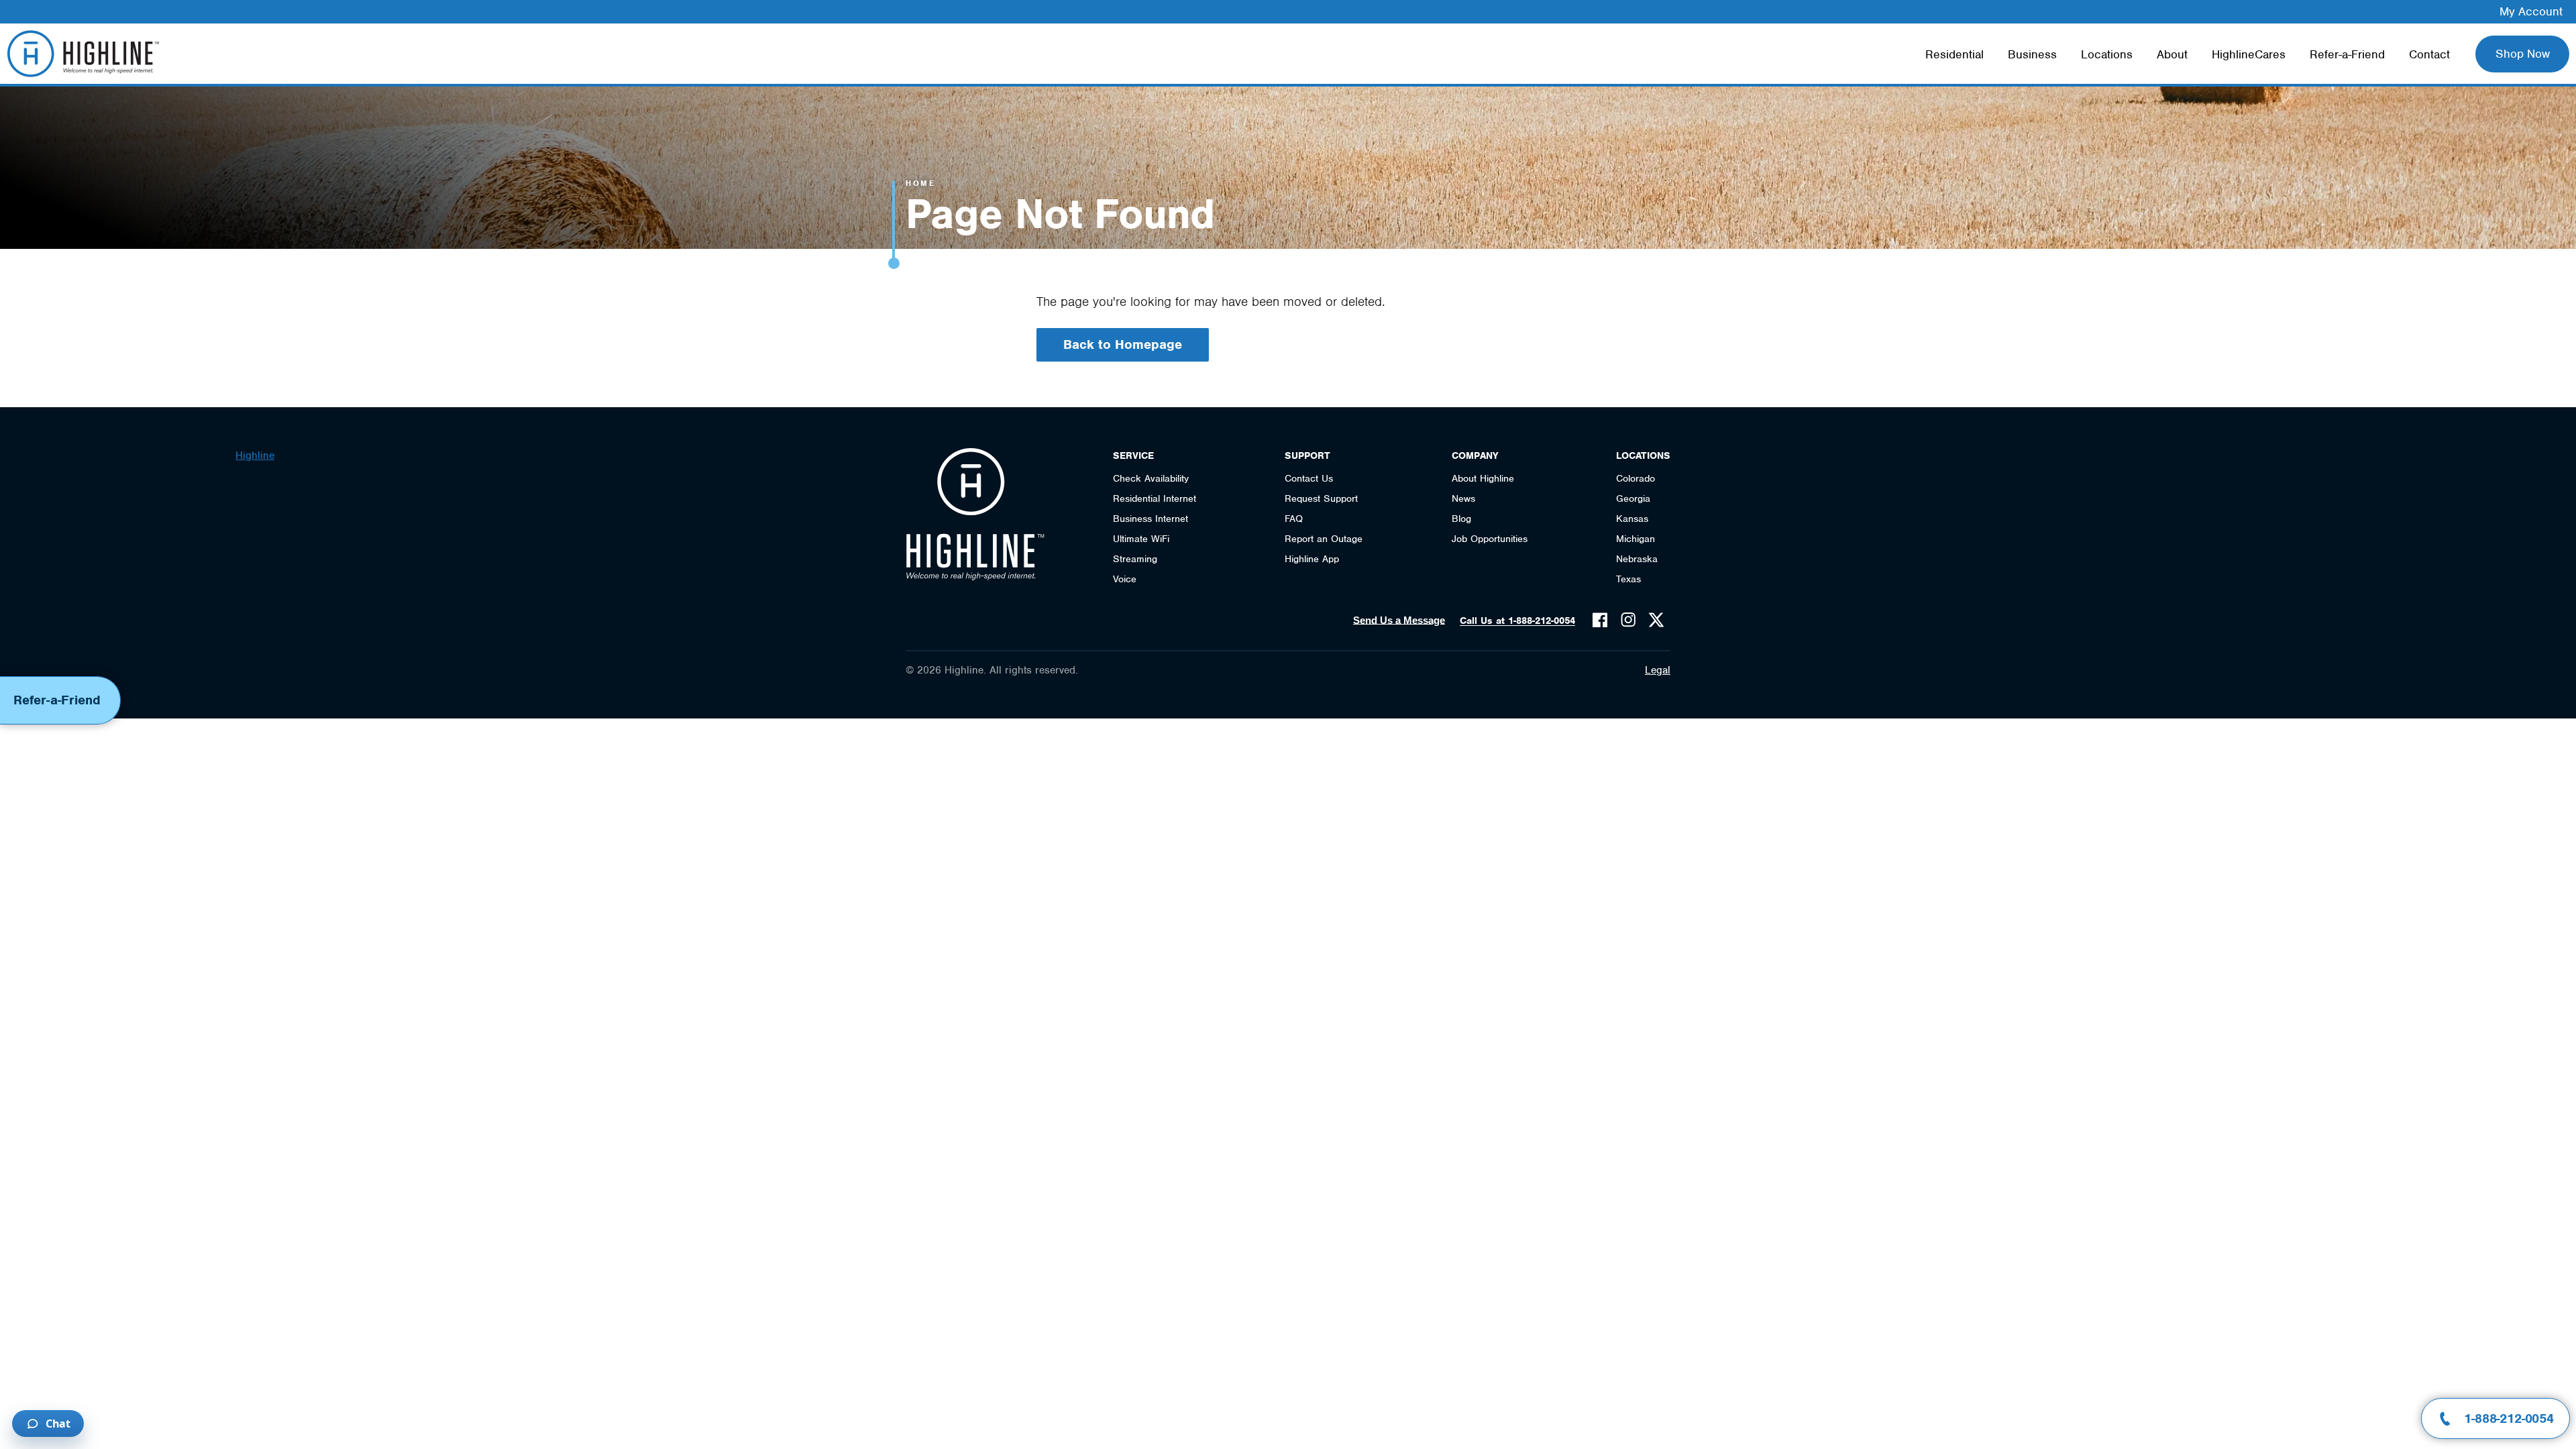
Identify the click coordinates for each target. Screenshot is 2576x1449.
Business (2032, 54)
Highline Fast (83, 54)
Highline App (1312, 559)
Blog (1461, 519)
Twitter (1656, 620)
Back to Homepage (1123, 344)
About (2172, 54)
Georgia (1633, 498)
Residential (1954, 54)
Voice (1125, 579)
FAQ (1294, 519)
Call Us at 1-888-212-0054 (1517, 621)
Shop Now (2523, 54)
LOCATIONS (1643, 455)
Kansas (1632, 519)
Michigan (1635, 539)
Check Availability (1151, 478)
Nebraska (1637, 559)
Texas (1628, 579)
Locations (2107, 54)
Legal (1658, 670)
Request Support (1321, 498)
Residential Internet (1155, 498)
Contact (2429, 54)
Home (920, 183)
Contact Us (1309, 478)
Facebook (1600, 620)
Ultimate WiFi (1141, 539)
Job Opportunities (1490, 539)
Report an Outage (1324, 539)
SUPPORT (1307, 455)
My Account (2531, 11)
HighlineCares (2249, 54)
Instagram (1628, 620)
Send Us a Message (1399, 620)
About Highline (1483, 478)
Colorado (1635, 478)
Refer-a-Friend (2347, 54)
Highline (255, 455)
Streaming (1135, 559)
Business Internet (1150, 519)
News (1463, 498)
